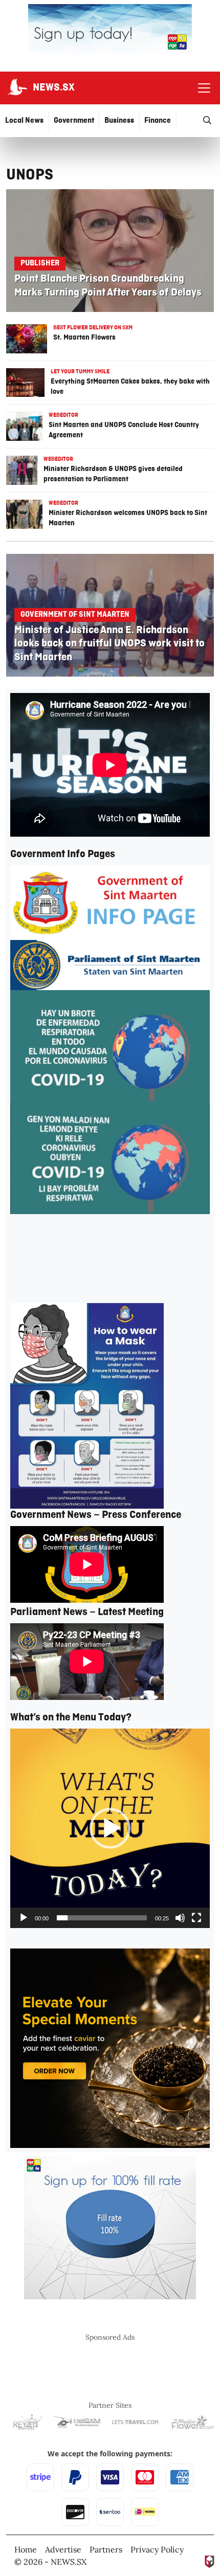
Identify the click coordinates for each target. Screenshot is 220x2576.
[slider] (102, 1918)
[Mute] (180, 1918)
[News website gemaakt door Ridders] (210, 2561)
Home (26, 2549)
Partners (106, 2549)
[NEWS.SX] (16, 88)
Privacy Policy (157, 2549)
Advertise (63, 2549)
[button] (110, 1828)
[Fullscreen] (196, 1918)
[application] (110, 1828)
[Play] (24, 1918)
